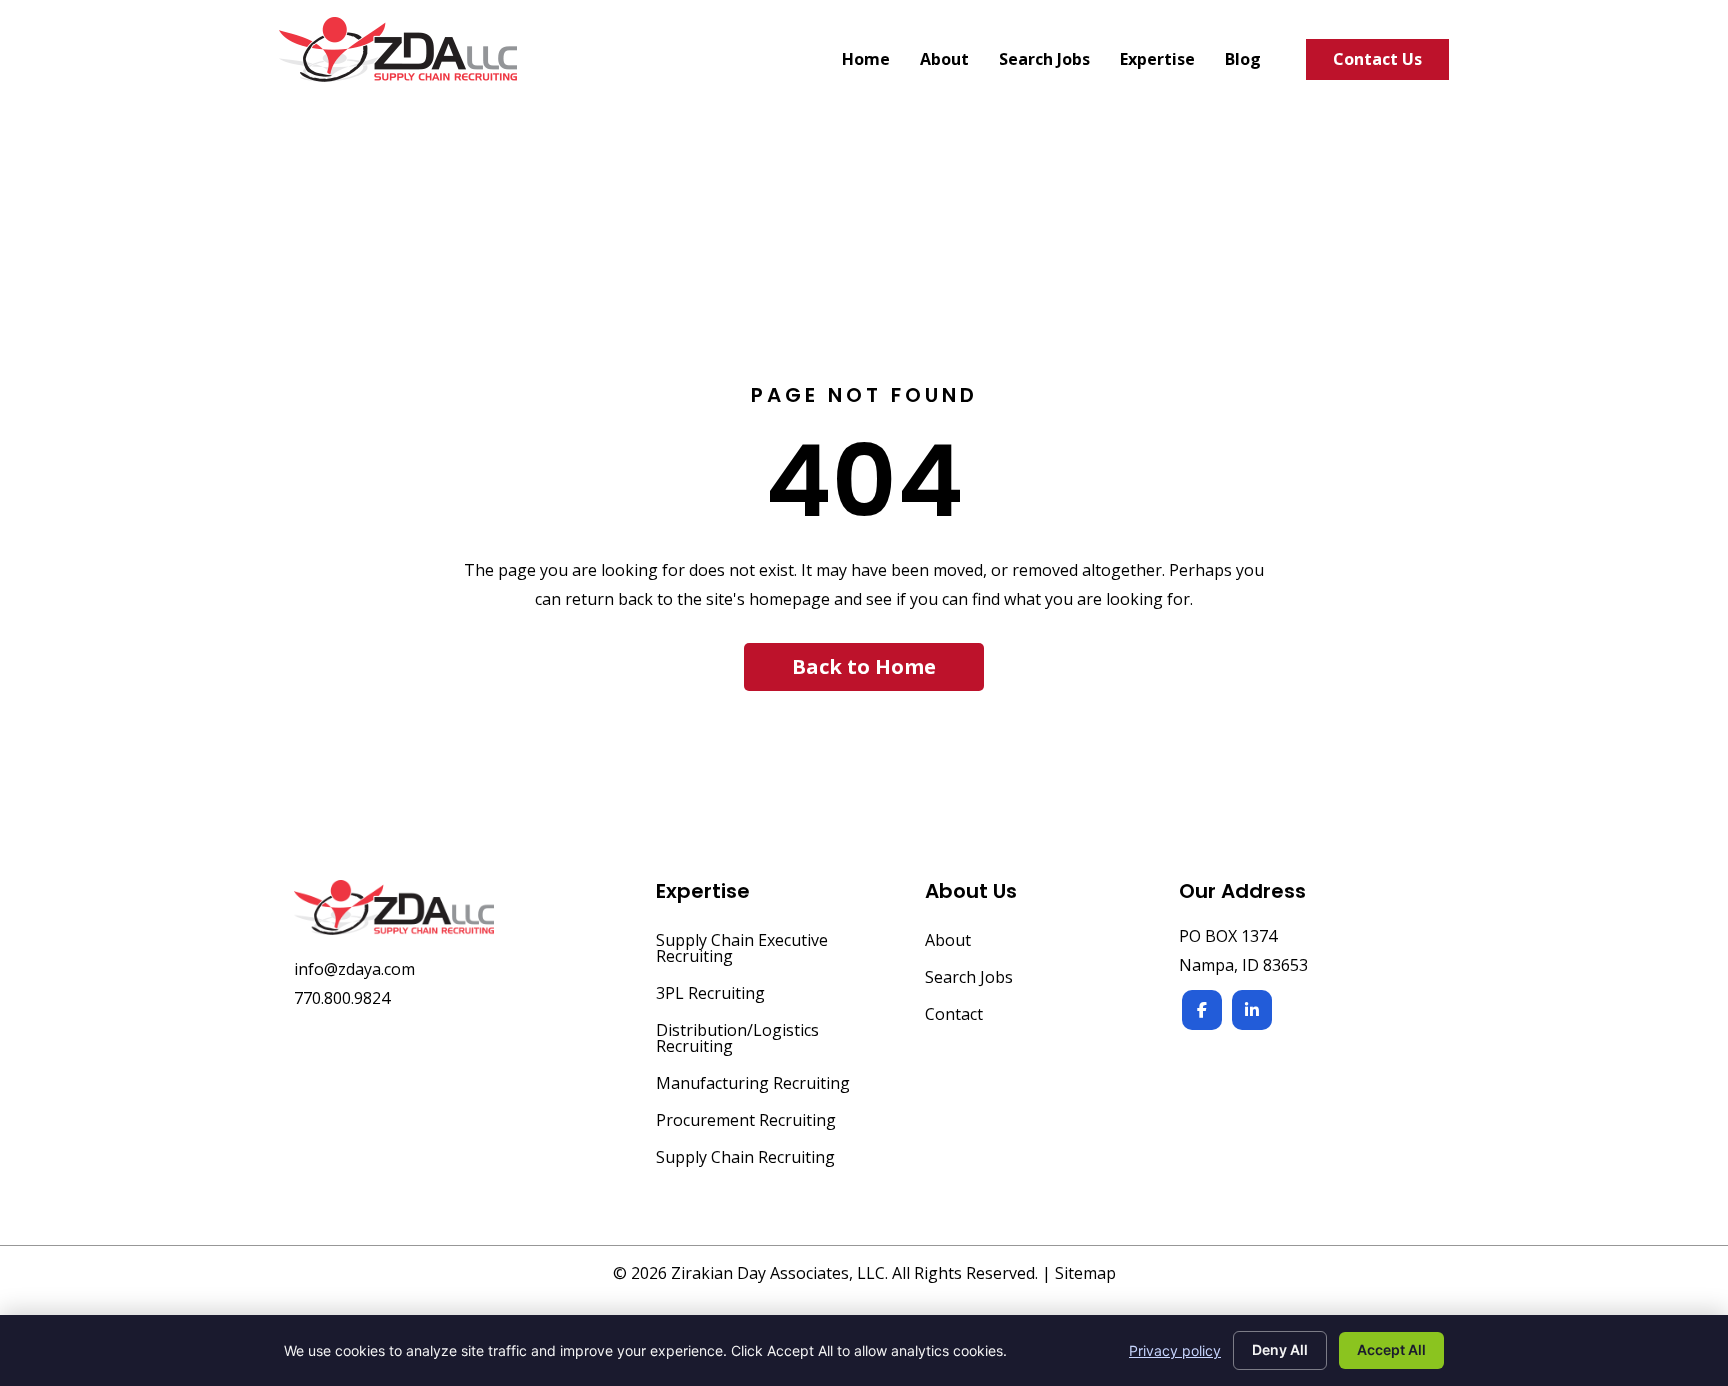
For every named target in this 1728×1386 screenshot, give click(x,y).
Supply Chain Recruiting (745, 1158)
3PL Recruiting (710, 994)
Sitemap (1085, 1273)
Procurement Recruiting (746, 1121)
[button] (864, 667)
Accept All (1391, 1349)
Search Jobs (969, 978)
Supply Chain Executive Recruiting (742, 949)
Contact (954, 1015)
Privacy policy (1175, 1350)
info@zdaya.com (354, 969)
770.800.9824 (342, 998)
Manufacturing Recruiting (753, 1084)
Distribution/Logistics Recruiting (737, 1039)
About (948, 941)
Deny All (1280, 1349)
